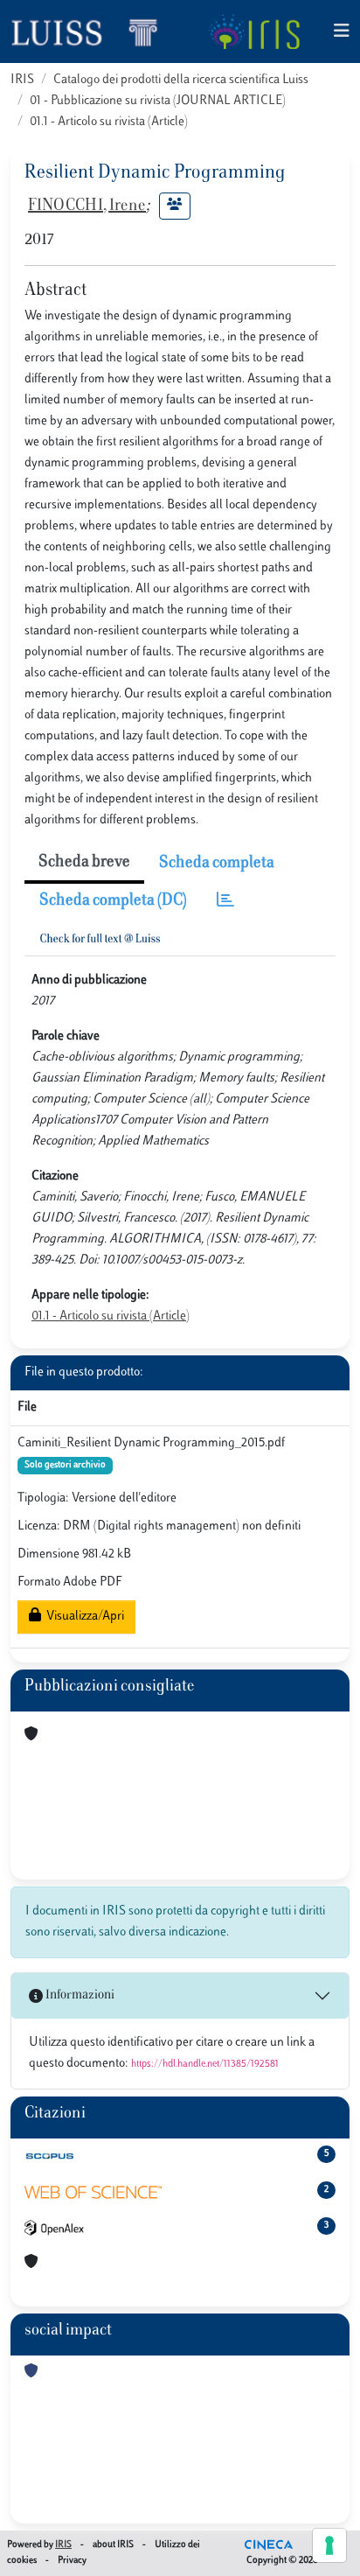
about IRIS (113, 2545)
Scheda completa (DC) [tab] (113, 901)
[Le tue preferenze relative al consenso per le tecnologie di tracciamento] (329, 2545)
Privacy (72, 2561)
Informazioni (79, 1995)
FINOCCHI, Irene (87, 206)
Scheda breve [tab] (84, 863)
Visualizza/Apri (83, 1617)
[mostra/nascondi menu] (342, 32)
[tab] (225, 902)
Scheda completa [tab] (217, 864)
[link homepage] (92, 31)
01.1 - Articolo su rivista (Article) (109, 122)
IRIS (22, 80)
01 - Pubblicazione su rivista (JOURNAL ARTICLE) (158, 101)
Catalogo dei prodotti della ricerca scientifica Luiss (181, 80)
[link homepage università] (254, 31)
